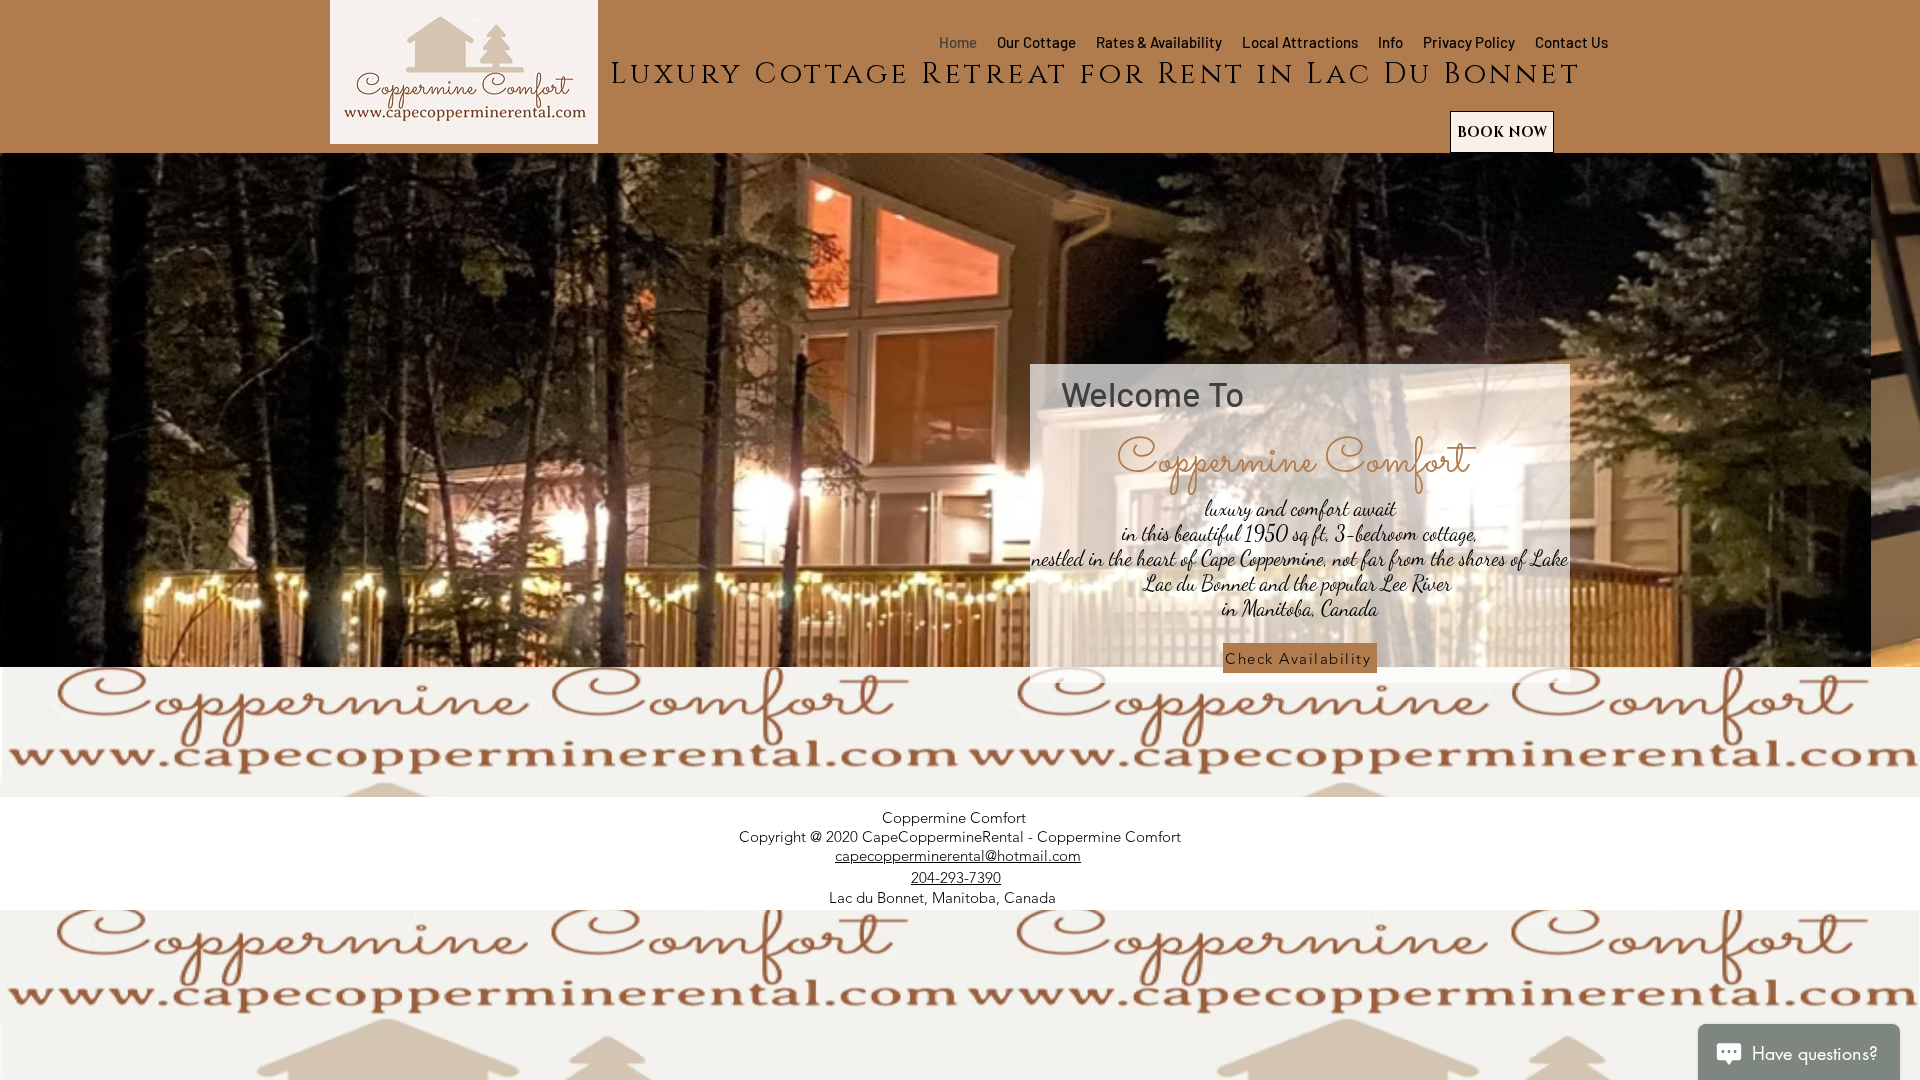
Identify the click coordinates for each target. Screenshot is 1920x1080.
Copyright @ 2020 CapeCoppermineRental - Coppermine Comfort (960, 836)
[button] (960, 345)
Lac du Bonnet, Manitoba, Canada (942, 897)
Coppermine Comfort (954, 817)
